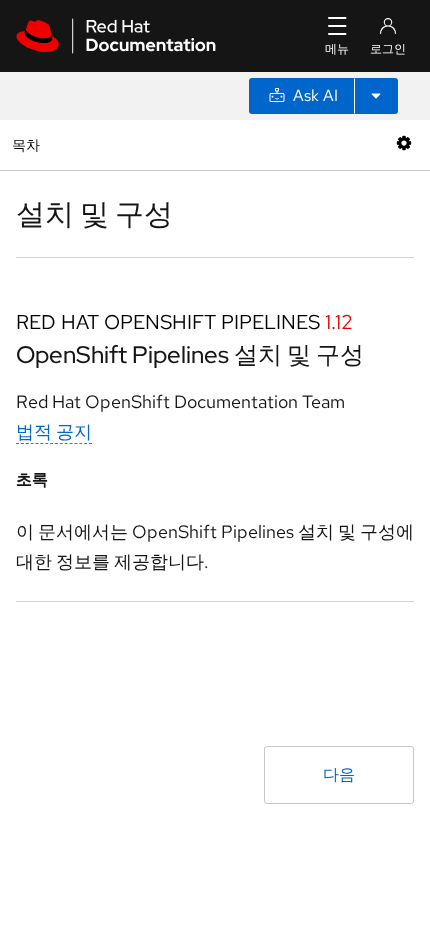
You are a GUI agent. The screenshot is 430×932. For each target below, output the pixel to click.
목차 (28, 144)
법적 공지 (54, 431)
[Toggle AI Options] (376, 96)
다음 (339, 774)
